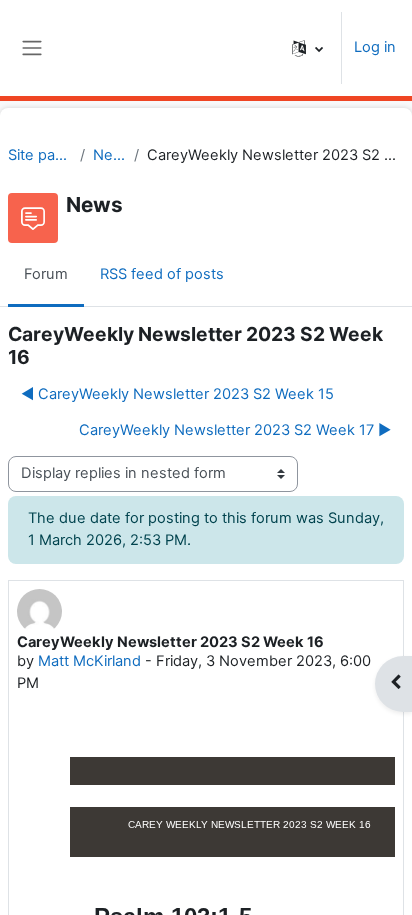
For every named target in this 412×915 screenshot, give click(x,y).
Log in (375, 47)
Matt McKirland (89, 661)
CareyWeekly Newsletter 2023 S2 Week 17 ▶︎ (235, 430)
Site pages (40, 155)
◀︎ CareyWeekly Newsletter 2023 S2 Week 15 (177, 394)
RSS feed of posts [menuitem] (162, 274)
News (109, 155)
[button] (307, 48)
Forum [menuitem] (46, 274)
